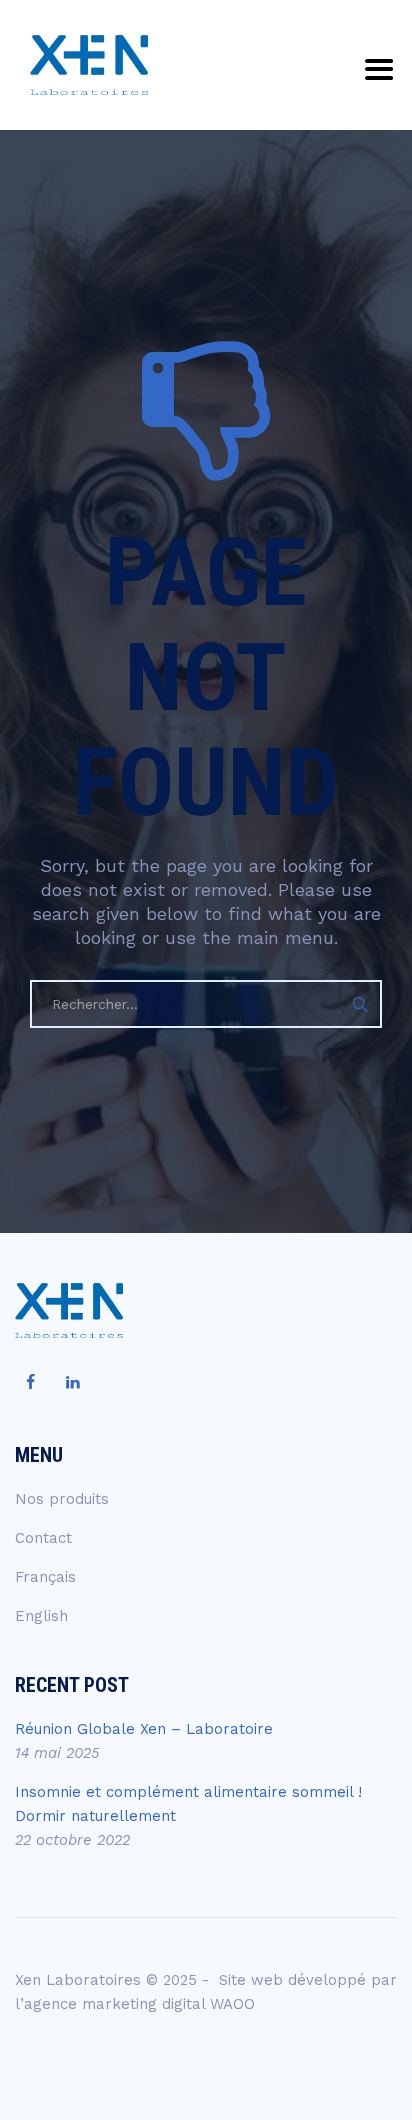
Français (45, 1577)
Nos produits (62, 1499)
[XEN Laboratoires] (89, 65)
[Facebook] (30, 1383)
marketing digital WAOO (168, 2004)
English (41, 1616)
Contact (43, 1538)
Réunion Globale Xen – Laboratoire (144, 1729)
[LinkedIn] (73, 1383)
